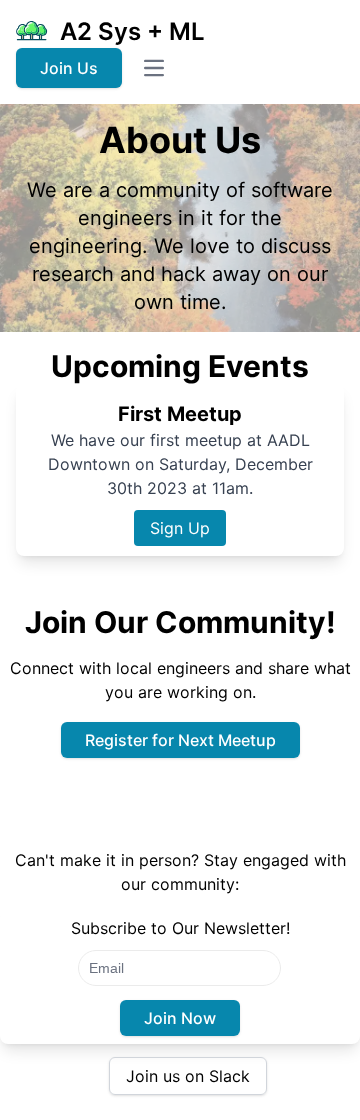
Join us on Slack (188, 1076)
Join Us (69, 68)
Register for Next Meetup (180, 740)
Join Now (180, 1018)
